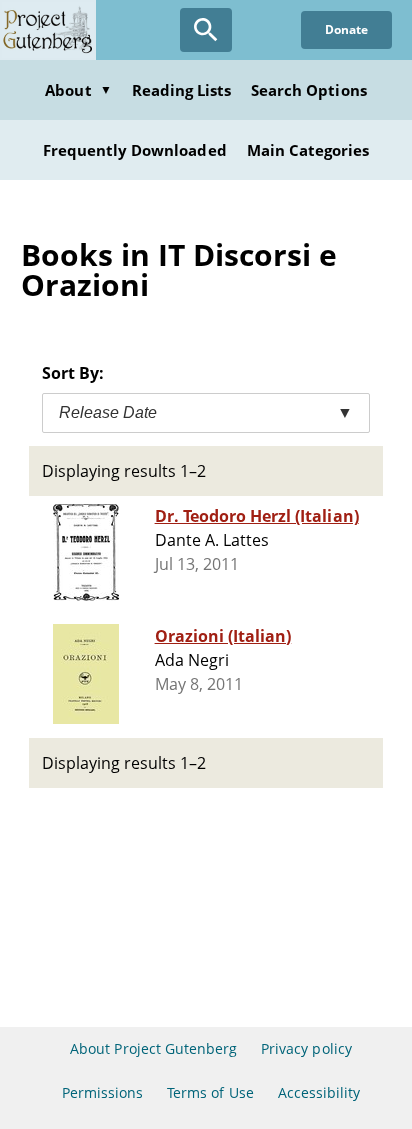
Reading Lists (182, 90)
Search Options (309, 90)
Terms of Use (210, 1092)
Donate (346, 29)
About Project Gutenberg (153, 1048)
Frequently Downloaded (135, 150)
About (78, 90)
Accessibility (319, 1092)
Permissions (102, 1092)
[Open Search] (206, 30)
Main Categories (308, 150)
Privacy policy (306, 1048)
